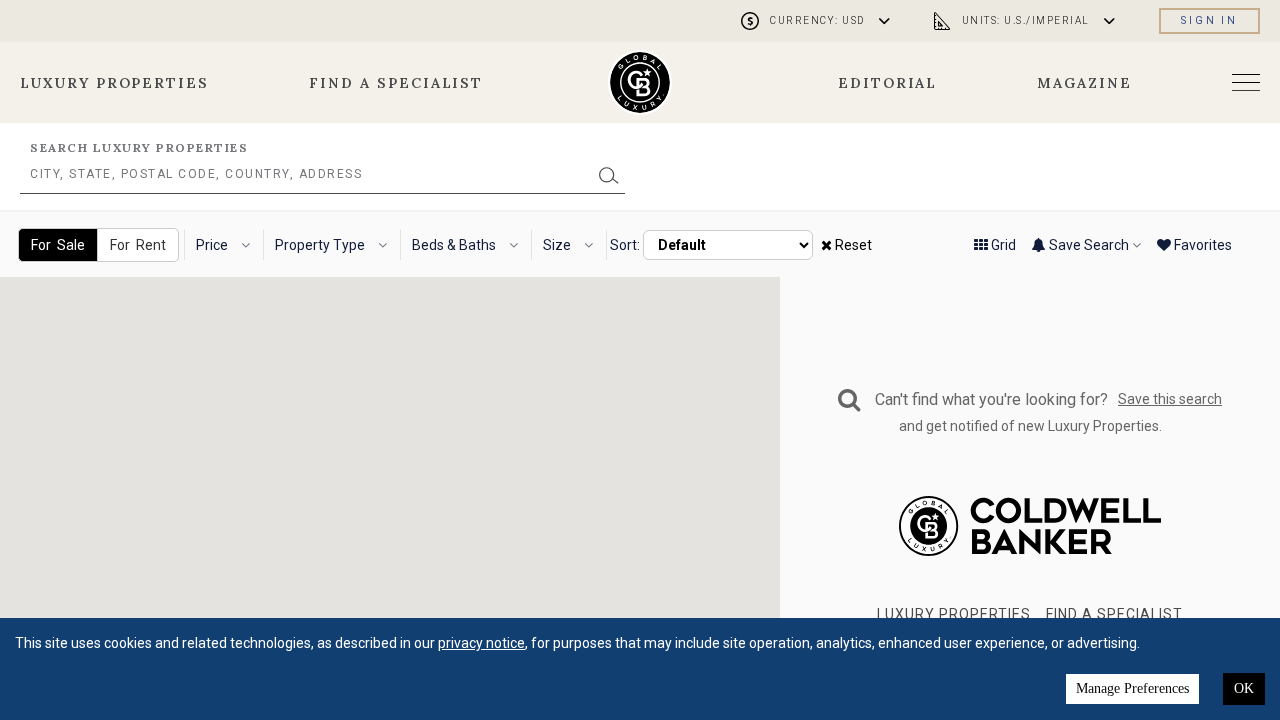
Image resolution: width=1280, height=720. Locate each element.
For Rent (138, 245)
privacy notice (481, 643)
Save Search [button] (1089, 245)
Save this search (1170, 399)
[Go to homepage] (640, 82)
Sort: (625, 245)
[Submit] (609, 174)
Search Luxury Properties (139, 147)
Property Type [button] (321, 245)
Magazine (1084, 83)
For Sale (58, 245)
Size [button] (558, 245)
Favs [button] (1201, 245)
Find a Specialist (396, 83)
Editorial (888, 83)
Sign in (1209, 20)
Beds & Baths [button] (455, 245)
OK (1244, 688)
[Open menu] (1246, 82)
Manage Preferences (1132, 688)
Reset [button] (852, 245)
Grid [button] (1002, 245)
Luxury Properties (114, 83)
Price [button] (213, 245)
